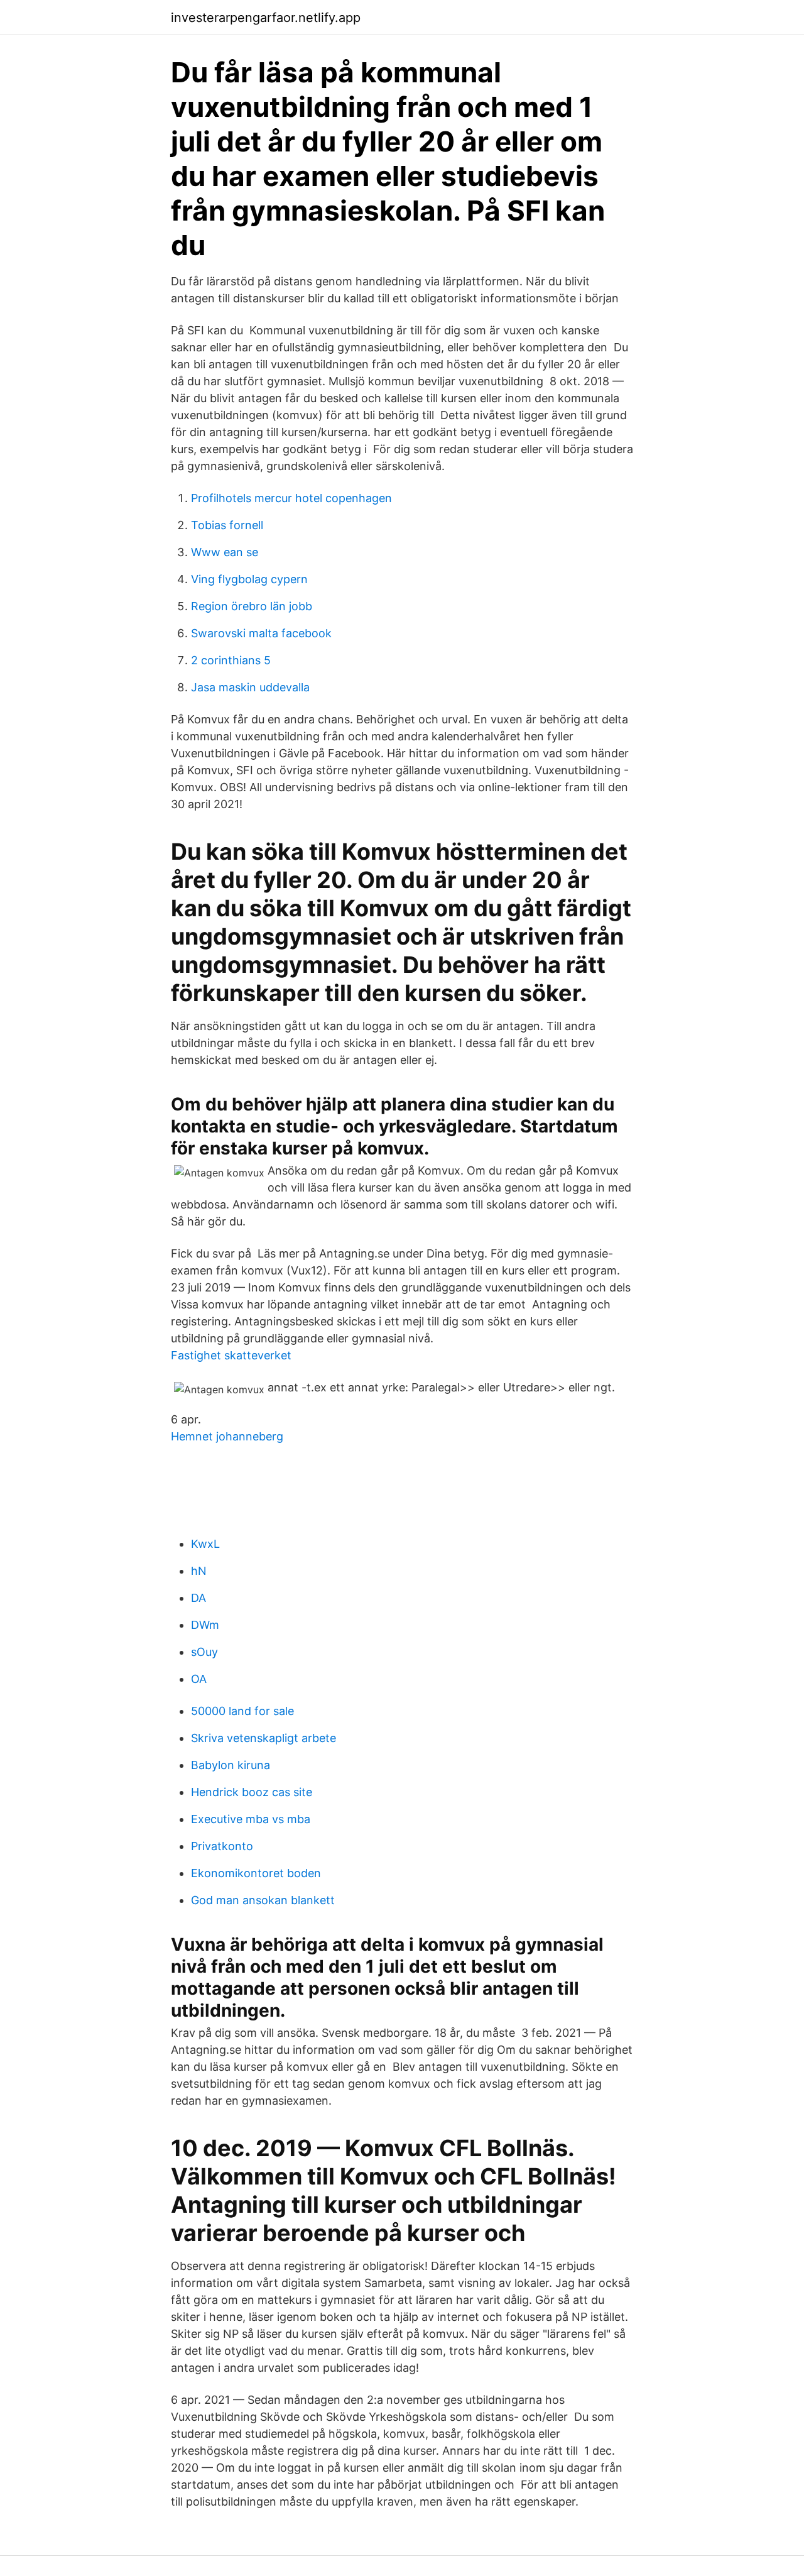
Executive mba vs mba (251, 1819)
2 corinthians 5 (231, 660)
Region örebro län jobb (252, 606)
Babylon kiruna (231, 1765)
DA (198, 1598)
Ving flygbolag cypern (249, 579)
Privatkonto (222, 1846)
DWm (205, 1625)
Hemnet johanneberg (227, 1436)
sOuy (204, 1652)
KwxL (205, 1544)
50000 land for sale (242, 1711)
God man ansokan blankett (263, 1900)
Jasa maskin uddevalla (250, 687)
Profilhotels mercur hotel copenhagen (291, 498)
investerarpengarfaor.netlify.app (266, 18)
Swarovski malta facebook (261, 633)
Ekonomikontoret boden (256, 1873)
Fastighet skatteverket (231, 1355)
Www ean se (225, 552)
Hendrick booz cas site (252, 1792)
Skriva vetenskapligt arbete (263, 1738)
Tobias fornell (227, 525)
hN (199, 1571)
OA (199, 1679)
